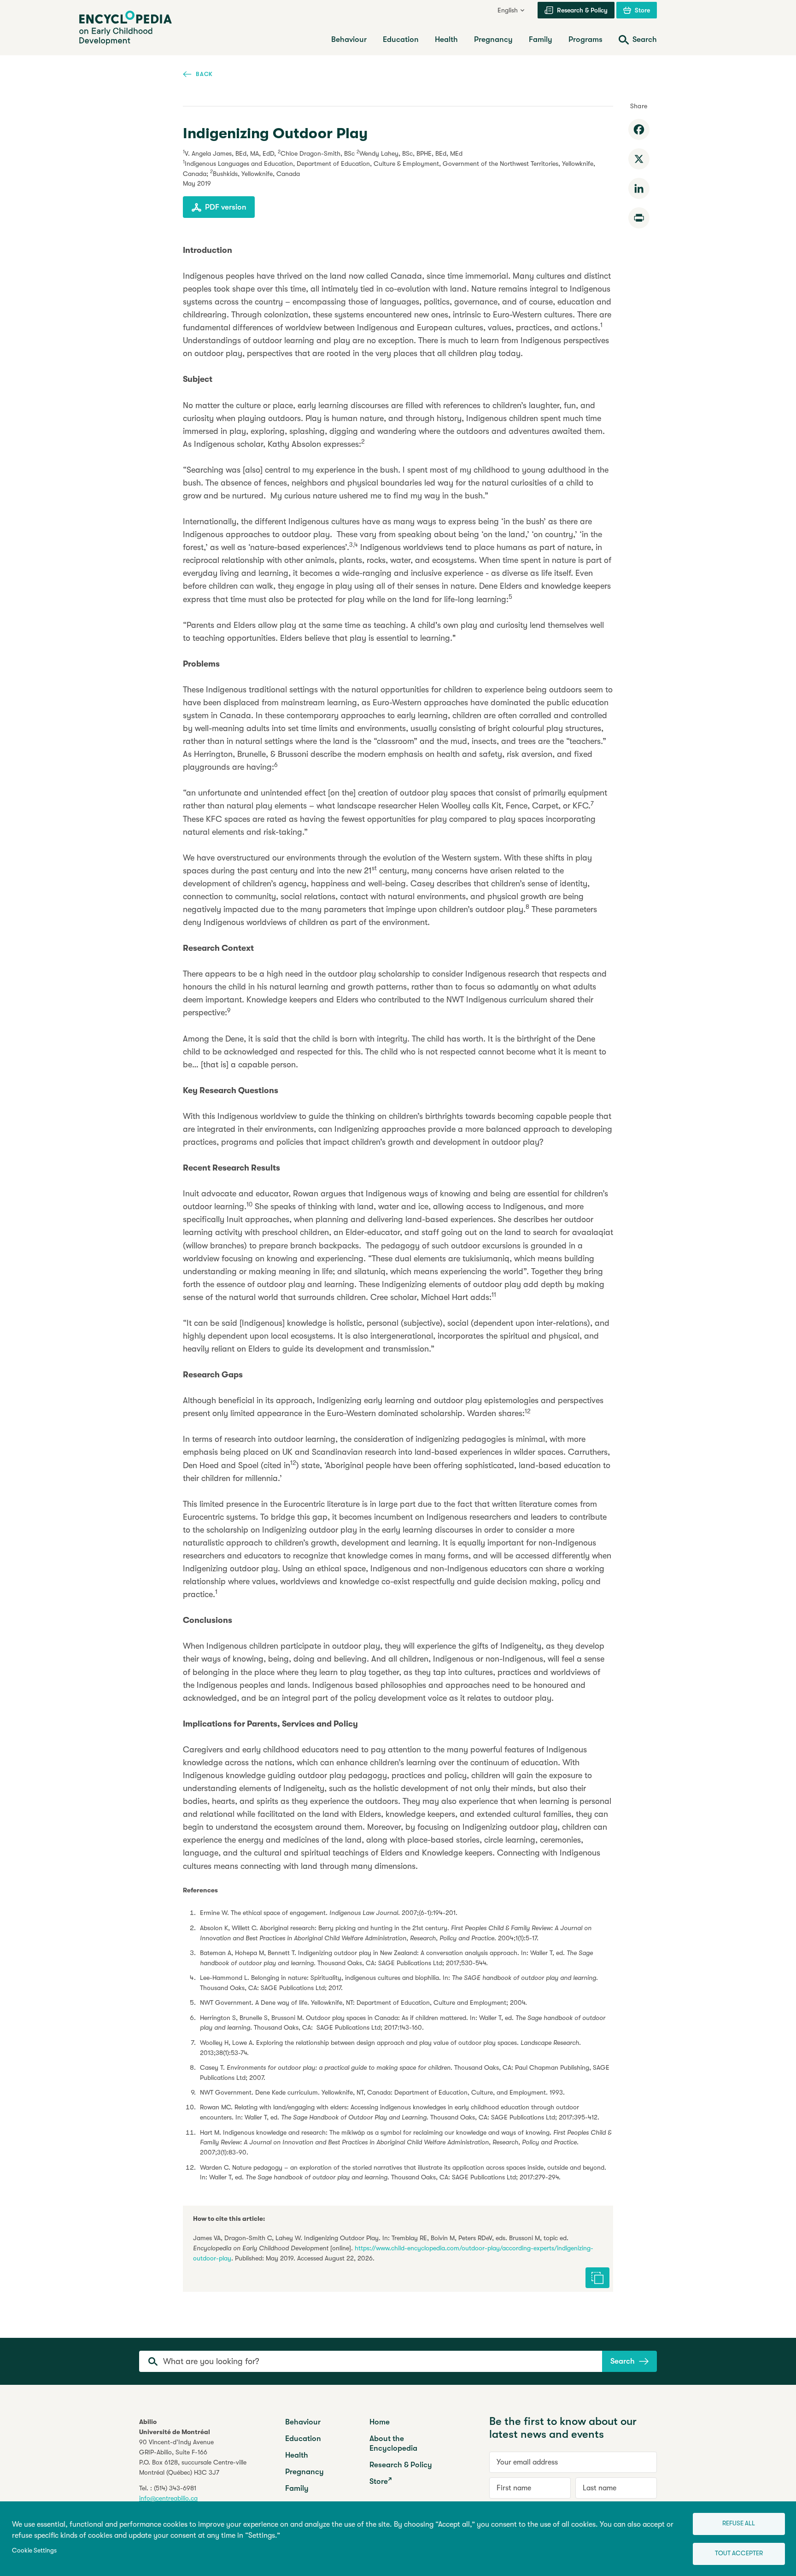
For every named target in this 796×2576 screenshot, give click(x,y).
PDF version (226, 207)
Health (297, 2455)
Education (303, 2438)
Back (204, 74)
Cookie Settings (34, 2550)
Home (380, 2422)
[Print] (639, 218)
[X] (639, 159)
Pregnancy (304, 2472)
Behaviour (303, 2422)
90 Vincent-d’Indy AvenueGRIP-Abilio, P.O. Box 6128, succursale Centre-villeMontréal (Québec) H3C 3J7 (193, 2457)
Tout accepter (739, 2553)
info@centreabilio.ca (168, 2498)
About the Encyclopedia (393, 2443)
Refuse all (739, 2523)
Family (297, 2488)
